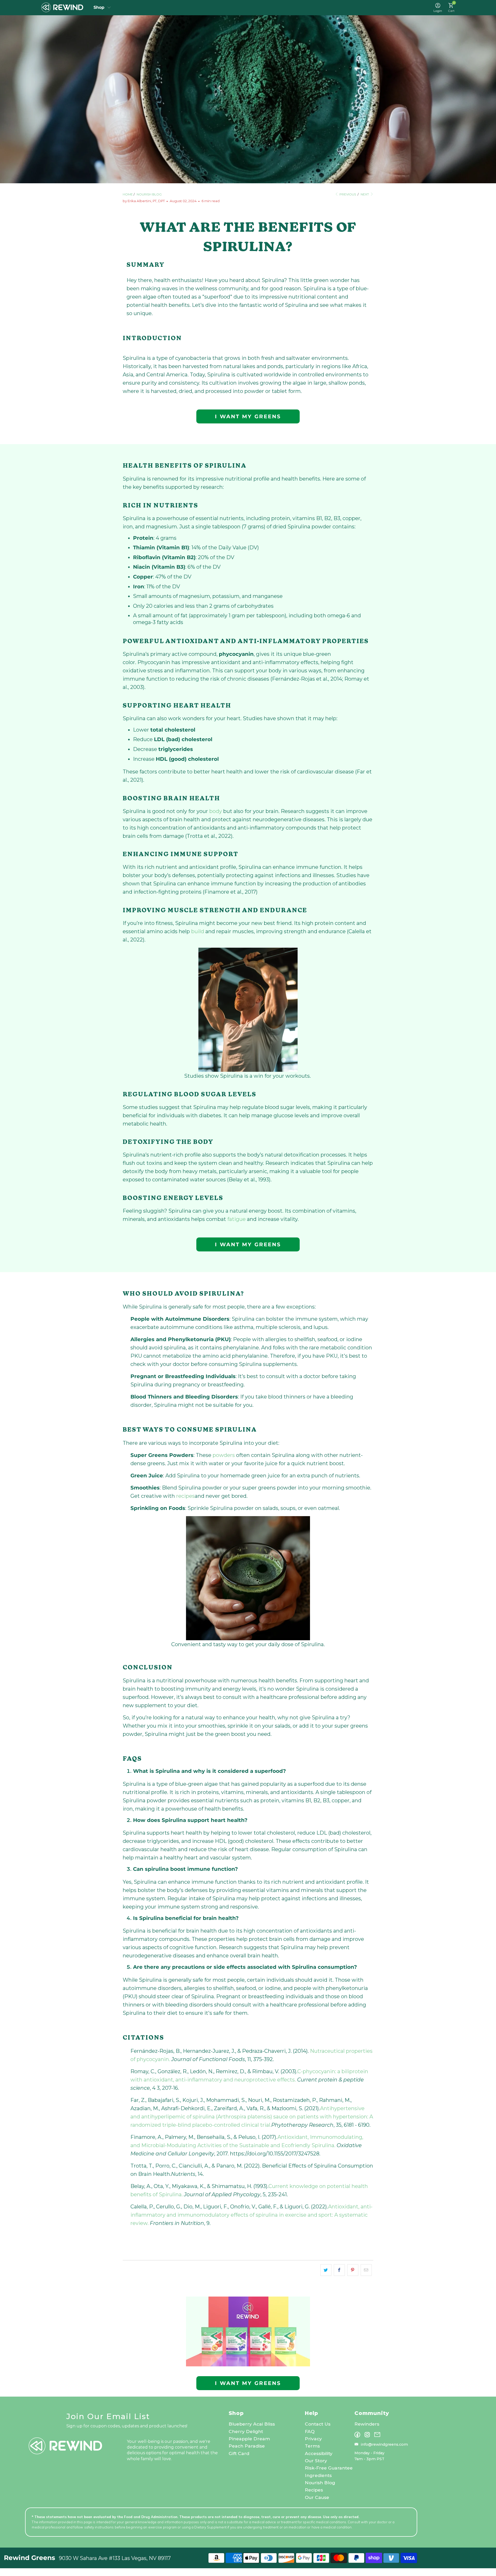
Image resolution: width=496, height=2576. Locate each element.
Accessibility (319, 2453)
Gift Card (239, 2453)
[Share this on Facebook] (339, 2270)
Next (365, 194)
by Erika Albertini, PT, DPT (144, 201)
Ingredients (318, 2475)
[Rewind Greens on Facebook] (357, 2435)
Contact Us (318, 2424)
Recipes (314, 2490)
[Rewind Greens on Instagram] (367, 2435)
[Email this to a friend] (366, 2270)
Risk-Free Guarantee (329, 2468)
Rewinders (367, 2424)
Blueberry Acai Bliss (252, 2424)
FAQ (310, 2431)
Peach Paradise (247, 2446)
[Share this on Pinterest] (353, 2270)
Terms (312, 2446)
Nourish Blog (320, 2483)
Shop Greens (102, 7)
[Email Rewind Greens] (377, 2435)
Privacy (313, 2439)
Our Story (316, 2461)
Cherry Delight (246, 2431)
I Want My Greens (248, 416)
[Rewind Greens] (62, 7)
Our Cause (317, 2497)
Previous (347, 194)
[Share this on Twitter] (326, 2270)
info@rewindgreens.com (384, 2444)
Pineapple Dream (249, 2439)
